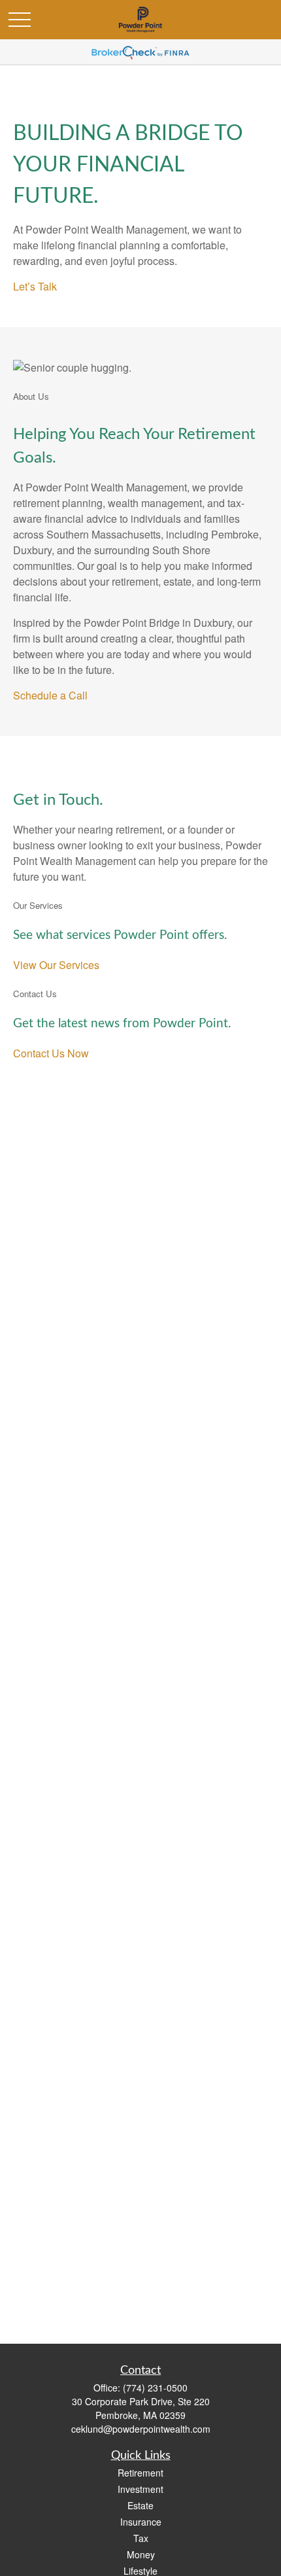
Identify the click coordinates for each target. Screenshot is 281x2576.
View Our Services (56, 965)
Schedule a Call (50, 695)
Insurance (141, 2522)
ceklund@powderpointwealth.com (141, 2429)
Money (141, 2554)
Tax (141, 2538)
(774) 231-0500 (155, 2388)
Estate (140, 2505)
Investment (140, 2489)
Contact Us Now (51, 1053)
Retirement (140, 2473)
